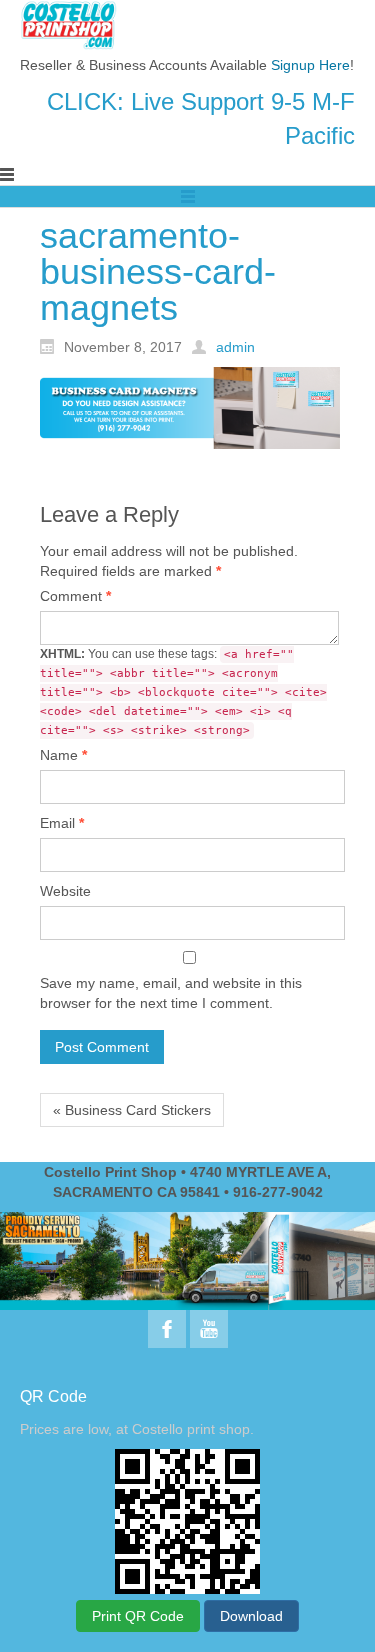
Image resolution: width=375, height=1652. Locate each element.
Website (65, 891)
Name (63, 755)
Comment (75, 596)
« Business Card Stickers (132, 1110)
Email (62, 823)
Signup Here (310, 65)
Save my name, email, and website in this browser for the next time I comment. (171, 993)
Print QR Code (138, 1616)
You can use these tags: (183, 692)
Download (251, 1616)
